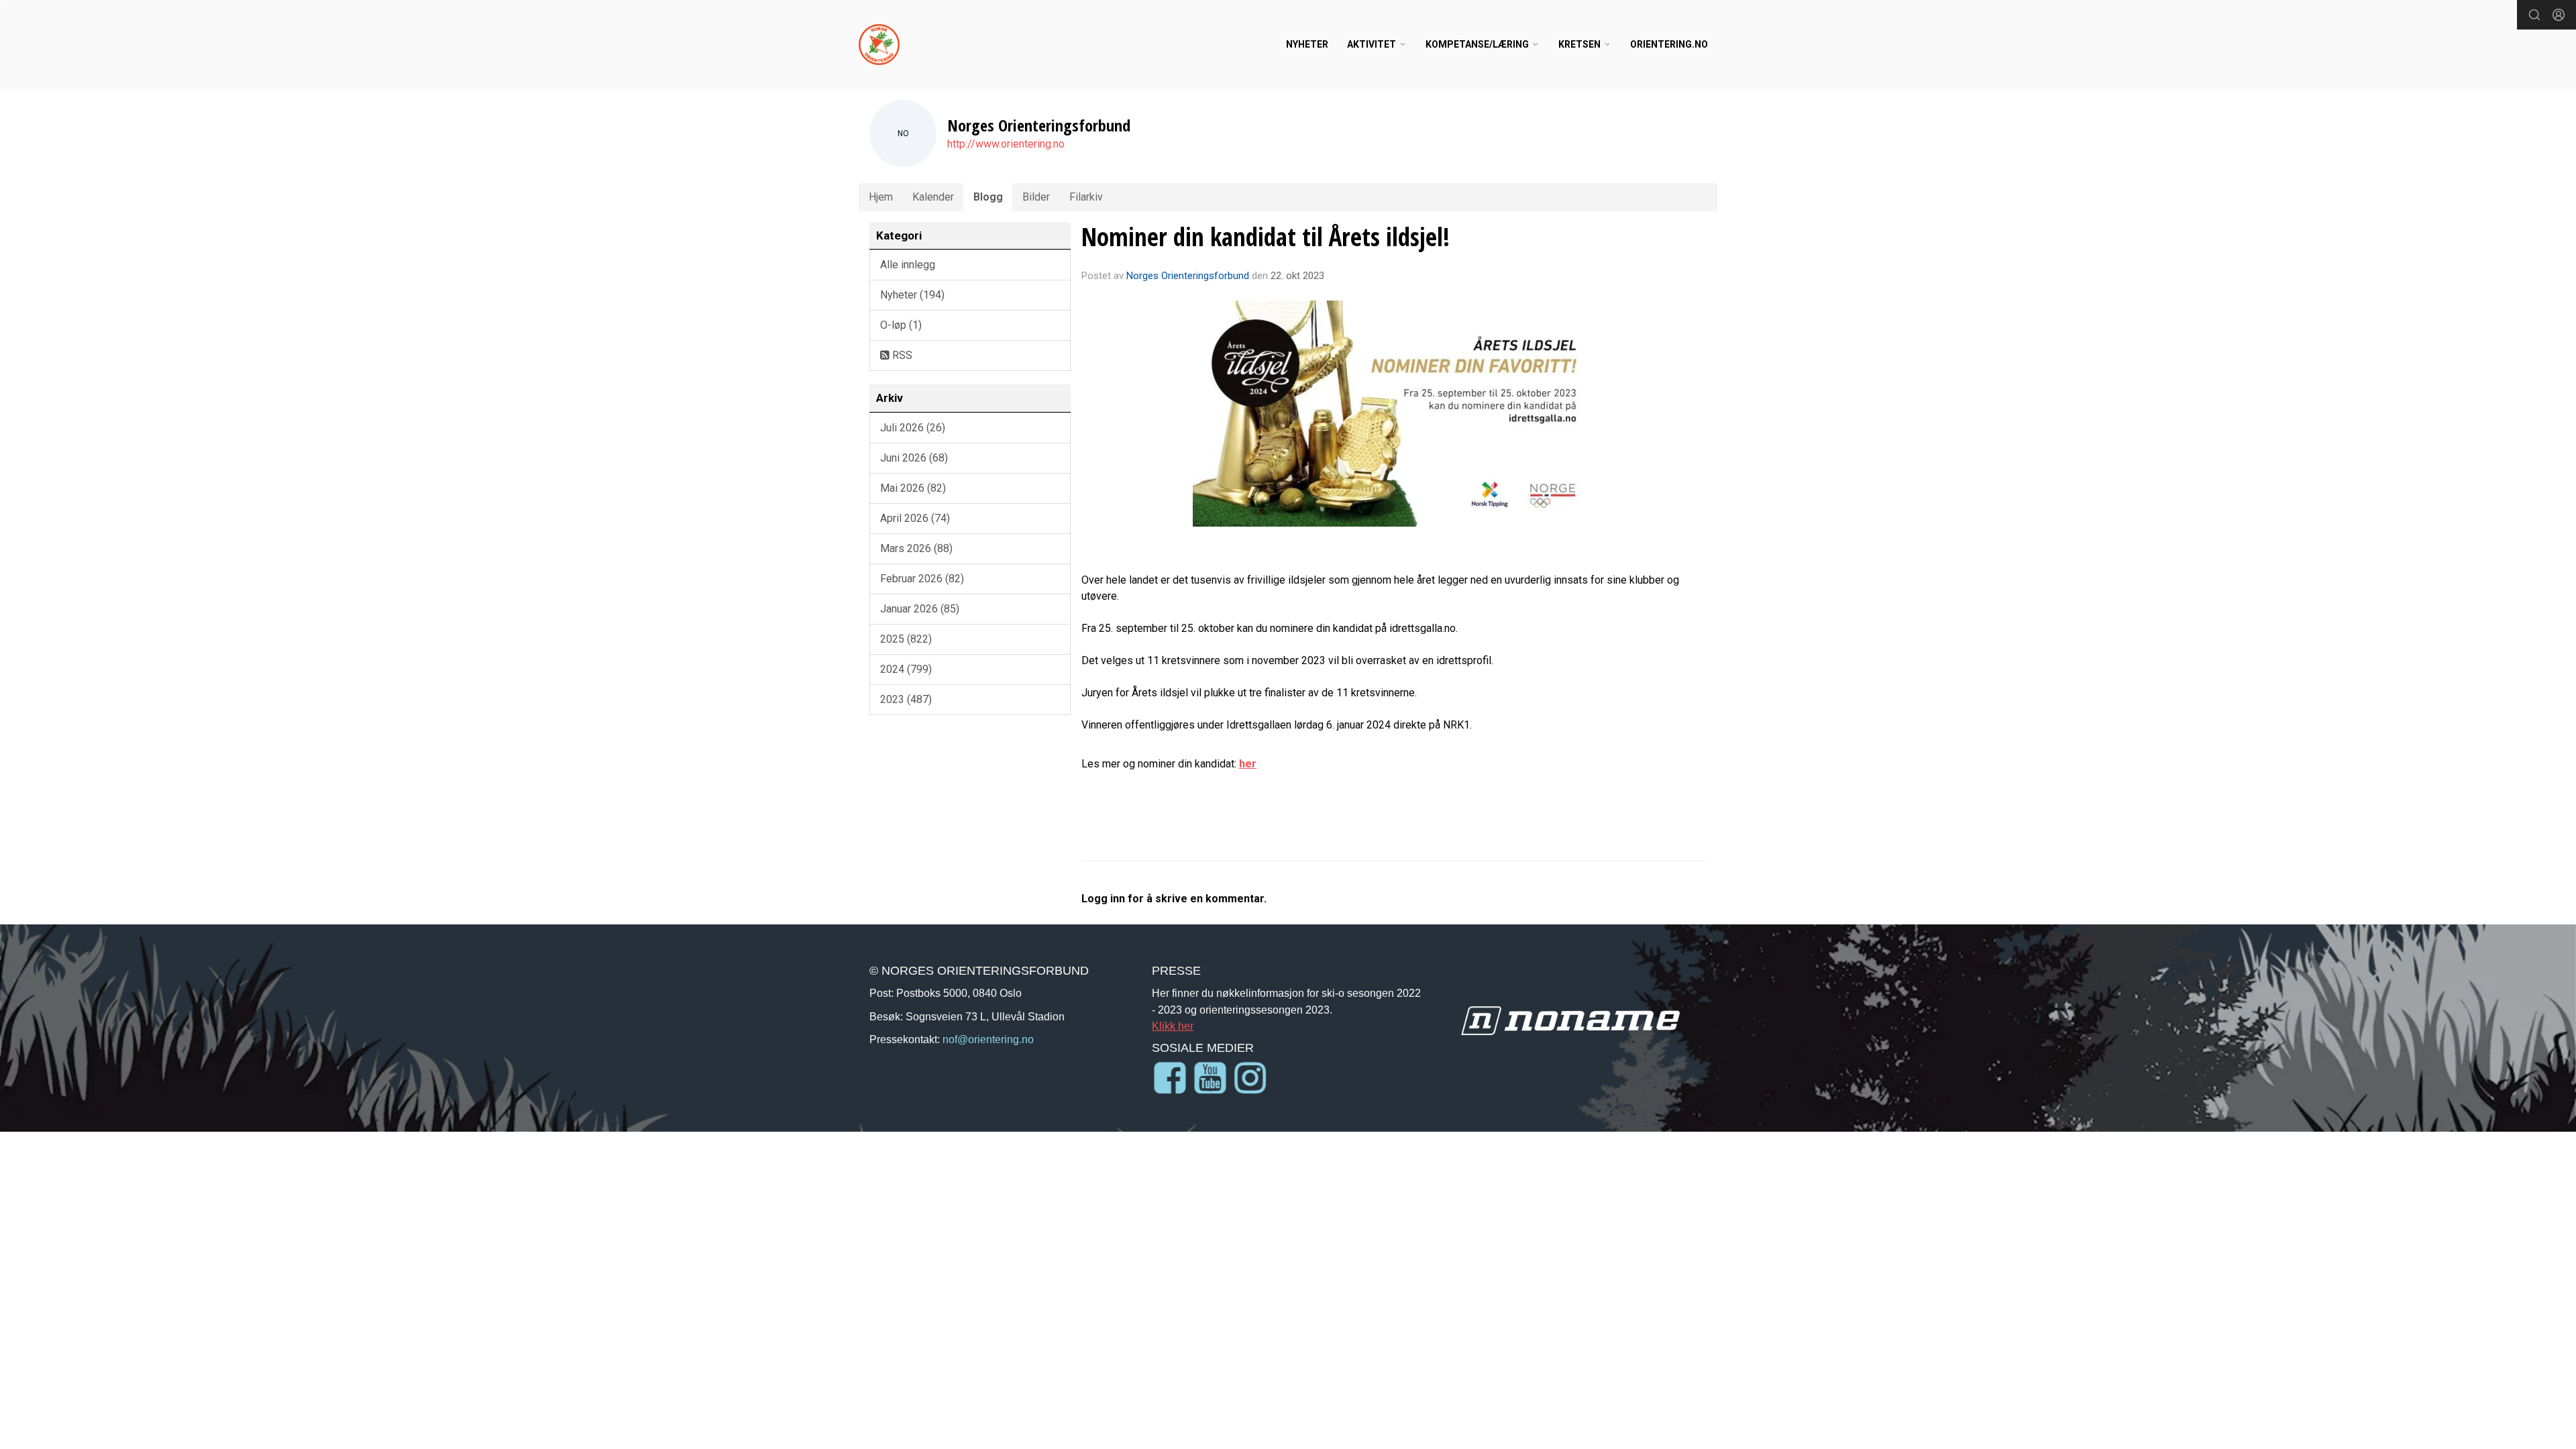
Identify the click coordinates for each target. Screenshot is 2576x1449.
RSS (901, 355)
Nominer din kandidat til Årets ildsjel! (1266, 237)
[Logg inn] (2559, 15)
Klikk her (1173, 1026)
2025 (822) (906, 639)
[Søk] (2534, 15)
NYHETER (1307, 44)
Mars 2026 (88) (916, 548)
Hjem (881, 197)
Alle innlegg (908, 265)
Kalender (933, 197)
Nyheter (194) (912, 295)
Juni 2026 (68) (914, 458)
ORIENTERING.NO (1669, 44)
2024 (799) (906, 669)
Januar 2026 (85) (920, 609)
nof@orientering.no (988, 1039)
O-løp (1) (901, 325)
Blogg (988, 197)
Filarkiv (1086, 197)
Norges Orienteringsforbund (1188, 276)
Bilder (1036, 197)
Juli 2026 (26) (913, 428)
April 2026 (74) (915, 518)
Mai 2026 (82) (913, 488)
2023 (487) (906, 699)
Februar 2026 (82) (922, 579)
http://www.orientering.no (1006, 144)
